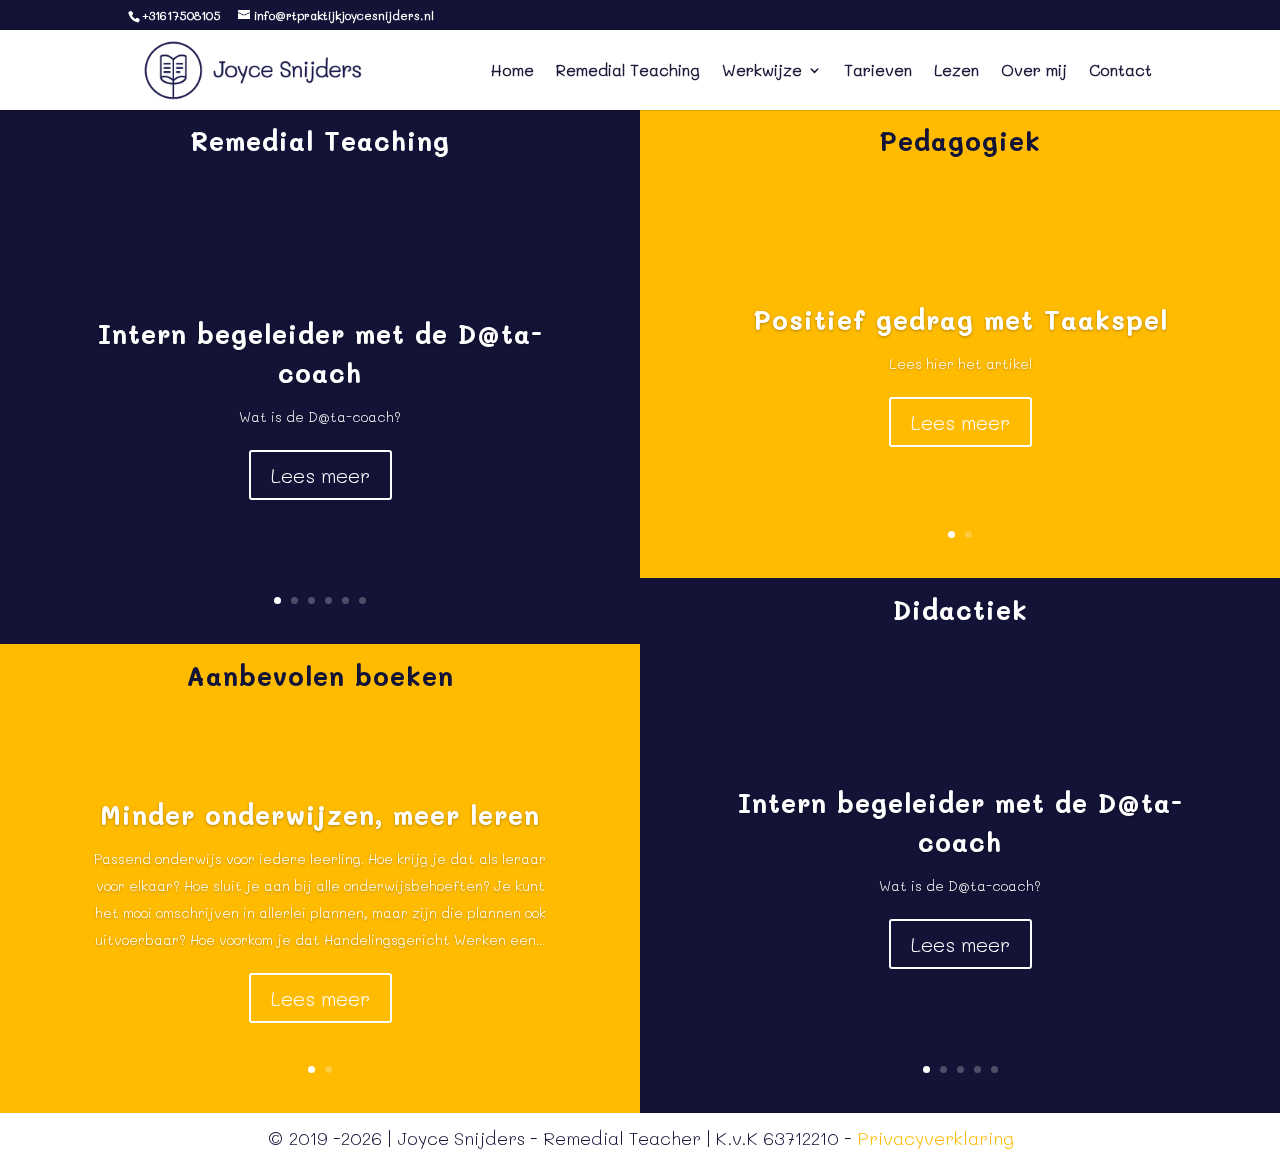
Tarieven (878, 71)
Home (512, 71)
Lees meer (320, 475)
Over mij (1034, 71)
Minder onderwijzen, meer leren (320, 815)
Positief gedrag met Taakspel (960, 320)
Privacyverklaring (935, 1138)
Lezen (956, 71)
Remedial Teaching (628, 71)
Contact (1120, 71)
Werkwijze (762, 71)
